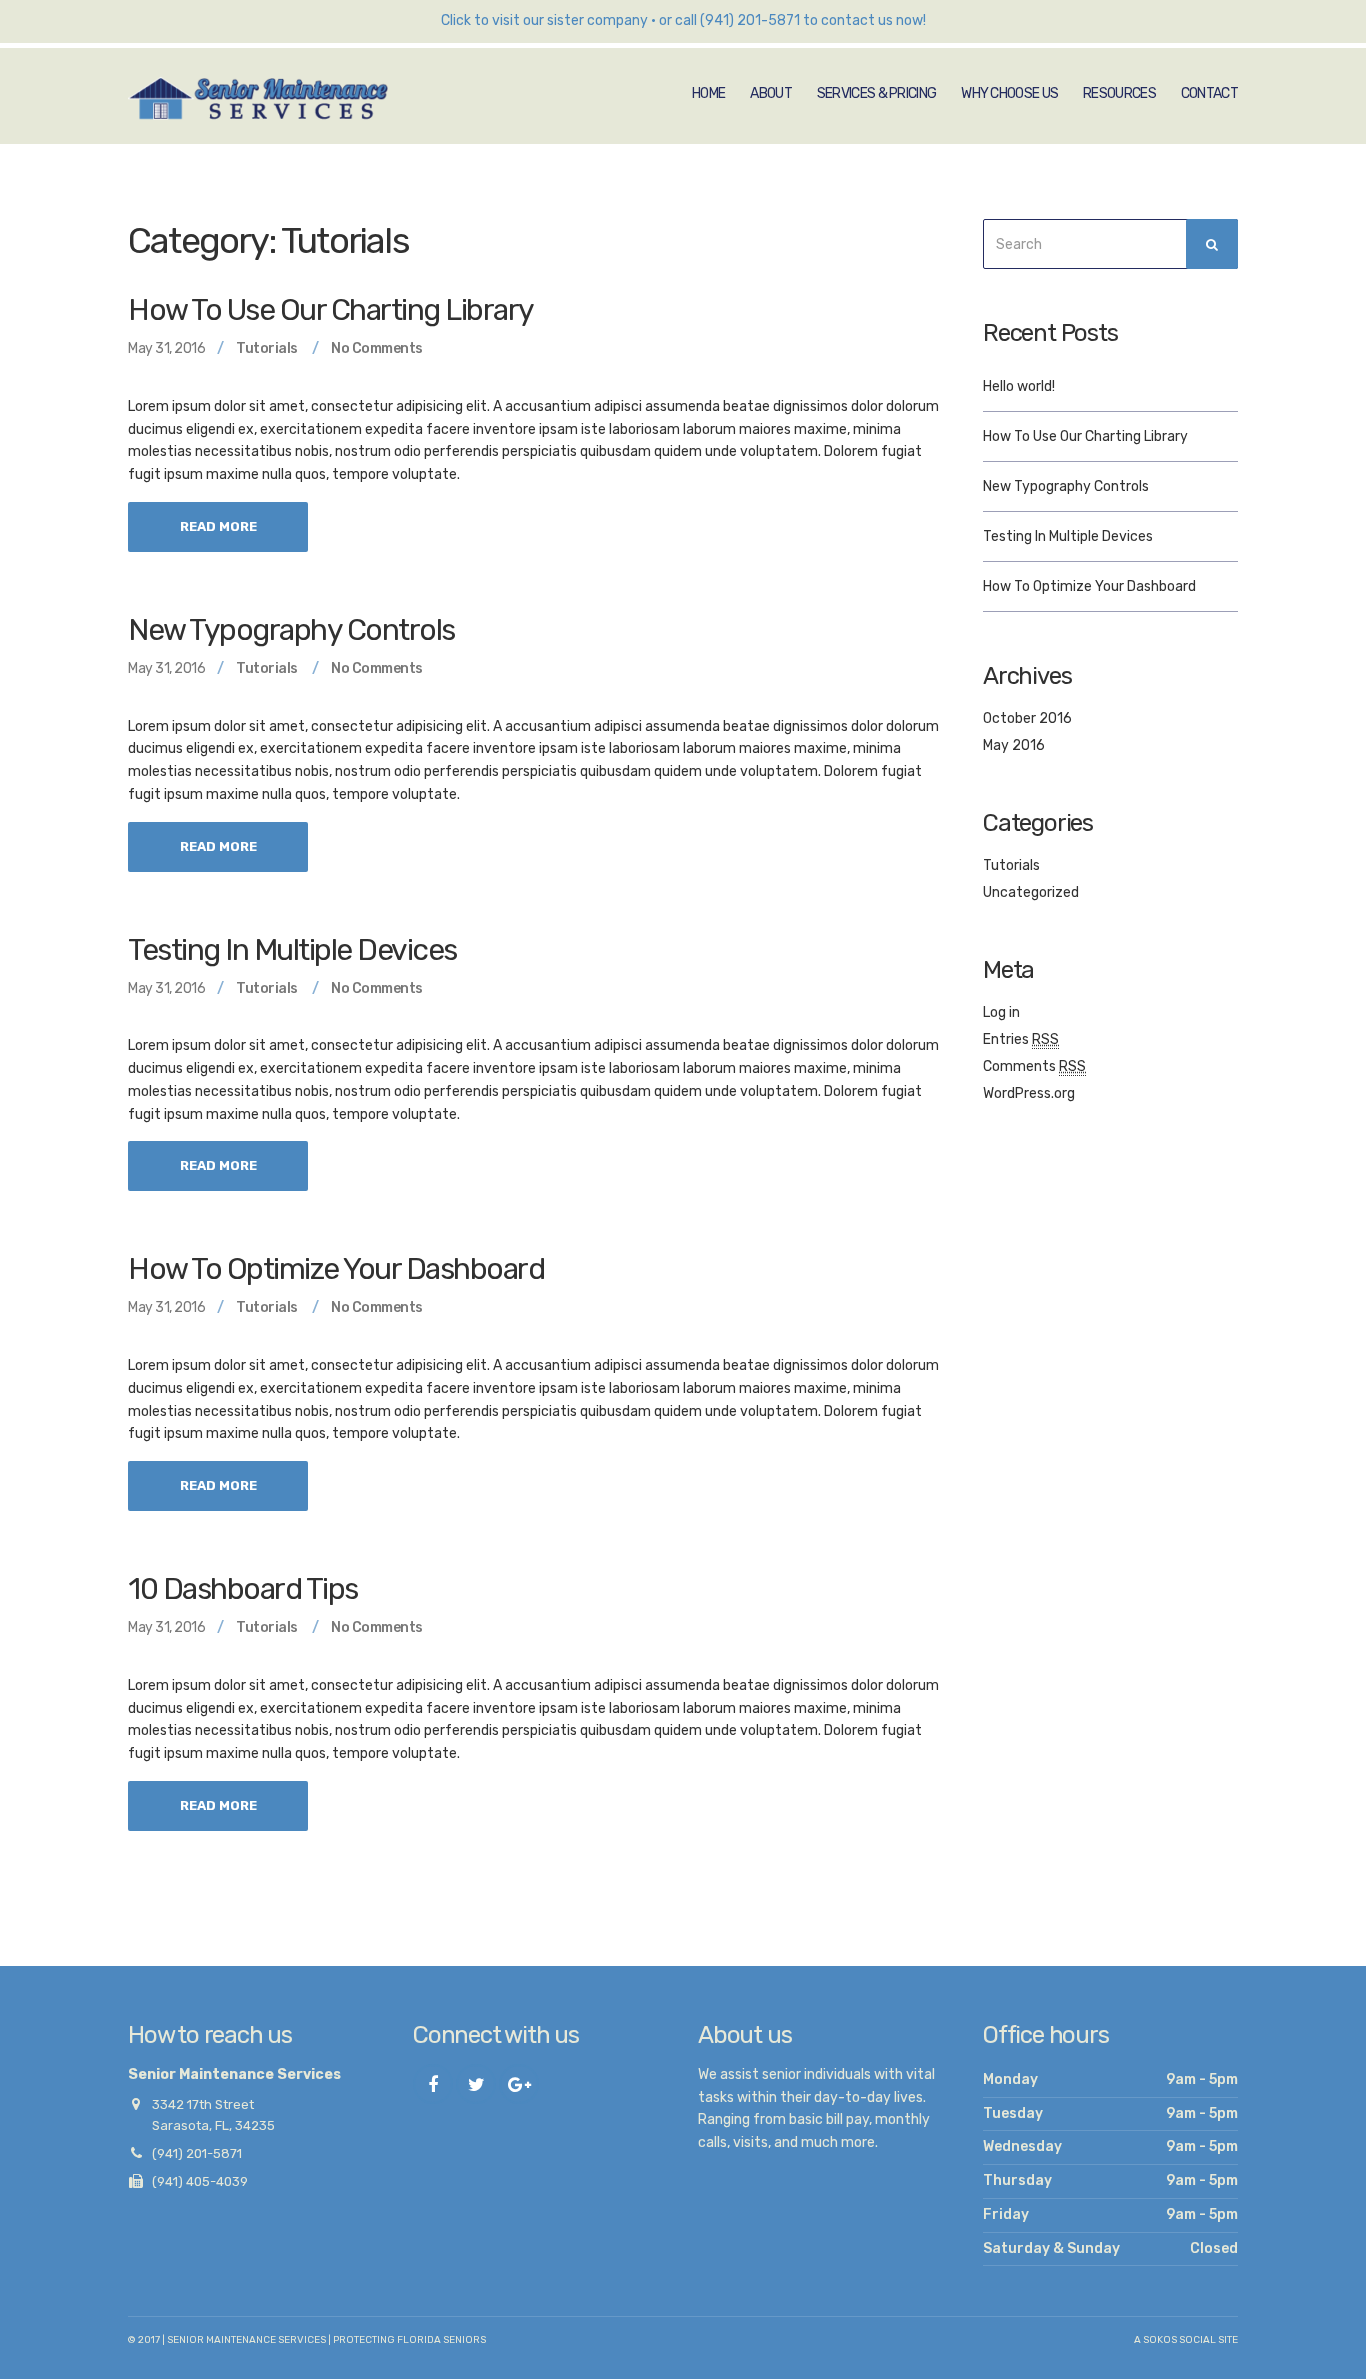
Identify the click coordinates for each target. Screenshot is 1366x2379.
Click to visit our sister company (544, 20)
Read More (218, 526)
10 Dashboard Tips (243, 1589)
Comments (1034, 1066)
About (771, 93)
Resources (1119, 93)
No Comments (377, 348)
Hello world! (1019, 386)
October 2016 (1027, 718)
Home (708, 93)
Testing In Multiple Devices (292, 950)
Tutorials (267, 348)
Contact (1209, 93)
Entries (1021, 1039)
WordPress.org (1029, 1093)
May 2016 (1014, 745)
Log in (1001, 1012)
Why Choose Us (1009, 93)
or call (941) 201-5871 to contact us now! (792, 20)
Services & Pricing (876, 93)
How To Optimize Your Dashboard (336, 1269)
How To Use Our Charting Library (331, 310)
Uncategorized (1031, 892)
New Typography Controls (291, 630)
